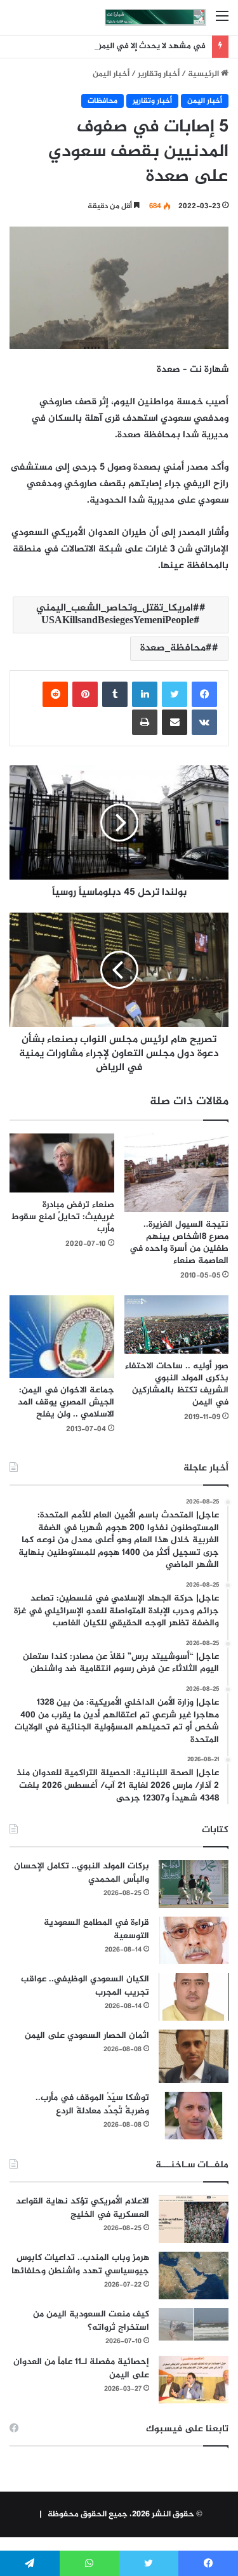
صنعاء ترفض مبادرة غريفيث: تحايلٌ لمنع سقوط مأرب (63, 1217)
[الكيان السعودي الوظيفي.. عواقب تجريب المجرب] (194, 1997)
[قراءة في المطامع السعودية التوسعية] (194, 1940)
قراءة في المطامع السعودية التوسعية (96, 1929)
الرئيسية (204, 74)
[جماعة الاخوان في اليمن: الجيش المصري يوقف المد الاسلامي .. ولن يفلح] (62, 1337)
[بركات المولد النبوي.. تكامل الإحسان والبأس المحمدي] (194, 1884)
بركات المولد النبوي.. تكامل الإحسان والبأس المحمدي (82, 1873)
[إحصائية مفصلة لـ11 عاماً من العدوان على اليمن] (194, 2380)
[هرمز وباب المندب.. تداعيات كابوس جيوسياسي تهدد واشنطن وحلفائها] (194, 2275)
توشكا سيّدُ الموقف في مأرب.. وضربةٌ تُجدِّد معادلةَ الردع (92, 2104)
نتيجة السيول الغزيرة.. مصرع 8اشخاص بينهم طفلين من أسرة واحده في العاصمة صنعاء (179, 1243)
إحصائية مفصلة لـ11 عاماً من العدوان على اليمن (81, 2368)
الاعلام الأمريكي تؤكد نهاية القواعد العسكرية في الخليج (83, 2208)
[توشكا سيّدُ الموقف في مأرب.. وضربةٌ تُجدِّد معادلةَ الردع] (194, 2116)
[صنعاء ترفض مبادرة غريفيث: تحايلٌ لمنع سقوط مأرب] (62, 1163)
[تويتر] (175, 694)
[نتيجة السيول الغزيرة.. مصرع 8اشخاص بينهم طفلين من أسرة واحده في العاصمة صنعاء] (177, 1172)
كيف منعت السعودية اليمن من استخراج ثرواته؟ (91, 2321)
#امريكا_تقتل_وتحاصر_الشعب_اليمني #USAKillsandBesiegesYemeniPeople (118, 615)
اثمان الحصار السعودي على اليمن (87, 2036)
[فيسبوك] (204, 694)
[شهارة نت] (155, 17)
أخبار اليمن (111, 74)
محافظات (102, 101)
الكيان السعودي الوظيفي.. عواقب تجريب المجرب (85, 1986)
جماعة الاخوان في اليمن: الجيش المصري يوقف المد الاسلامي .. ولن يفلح (66, 1402)
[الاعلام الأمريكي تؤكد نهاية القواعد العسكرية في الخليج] (194, 2219)
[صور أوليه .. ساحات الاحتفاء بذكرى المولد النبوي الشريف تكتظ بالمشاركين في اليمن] (177, 1325)
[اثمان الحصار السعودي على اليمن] (194, 2056)
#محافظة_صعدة (176, 648)
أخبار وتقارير (159, 74)
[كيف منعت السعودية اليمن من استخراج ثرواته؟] (194, 2324)
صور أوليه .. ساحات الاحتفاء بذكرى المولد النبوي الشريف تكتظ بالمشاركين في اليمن (177, 1384)
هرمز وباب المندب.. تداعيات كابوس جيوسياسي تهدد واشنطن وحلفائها (80, 2264)
